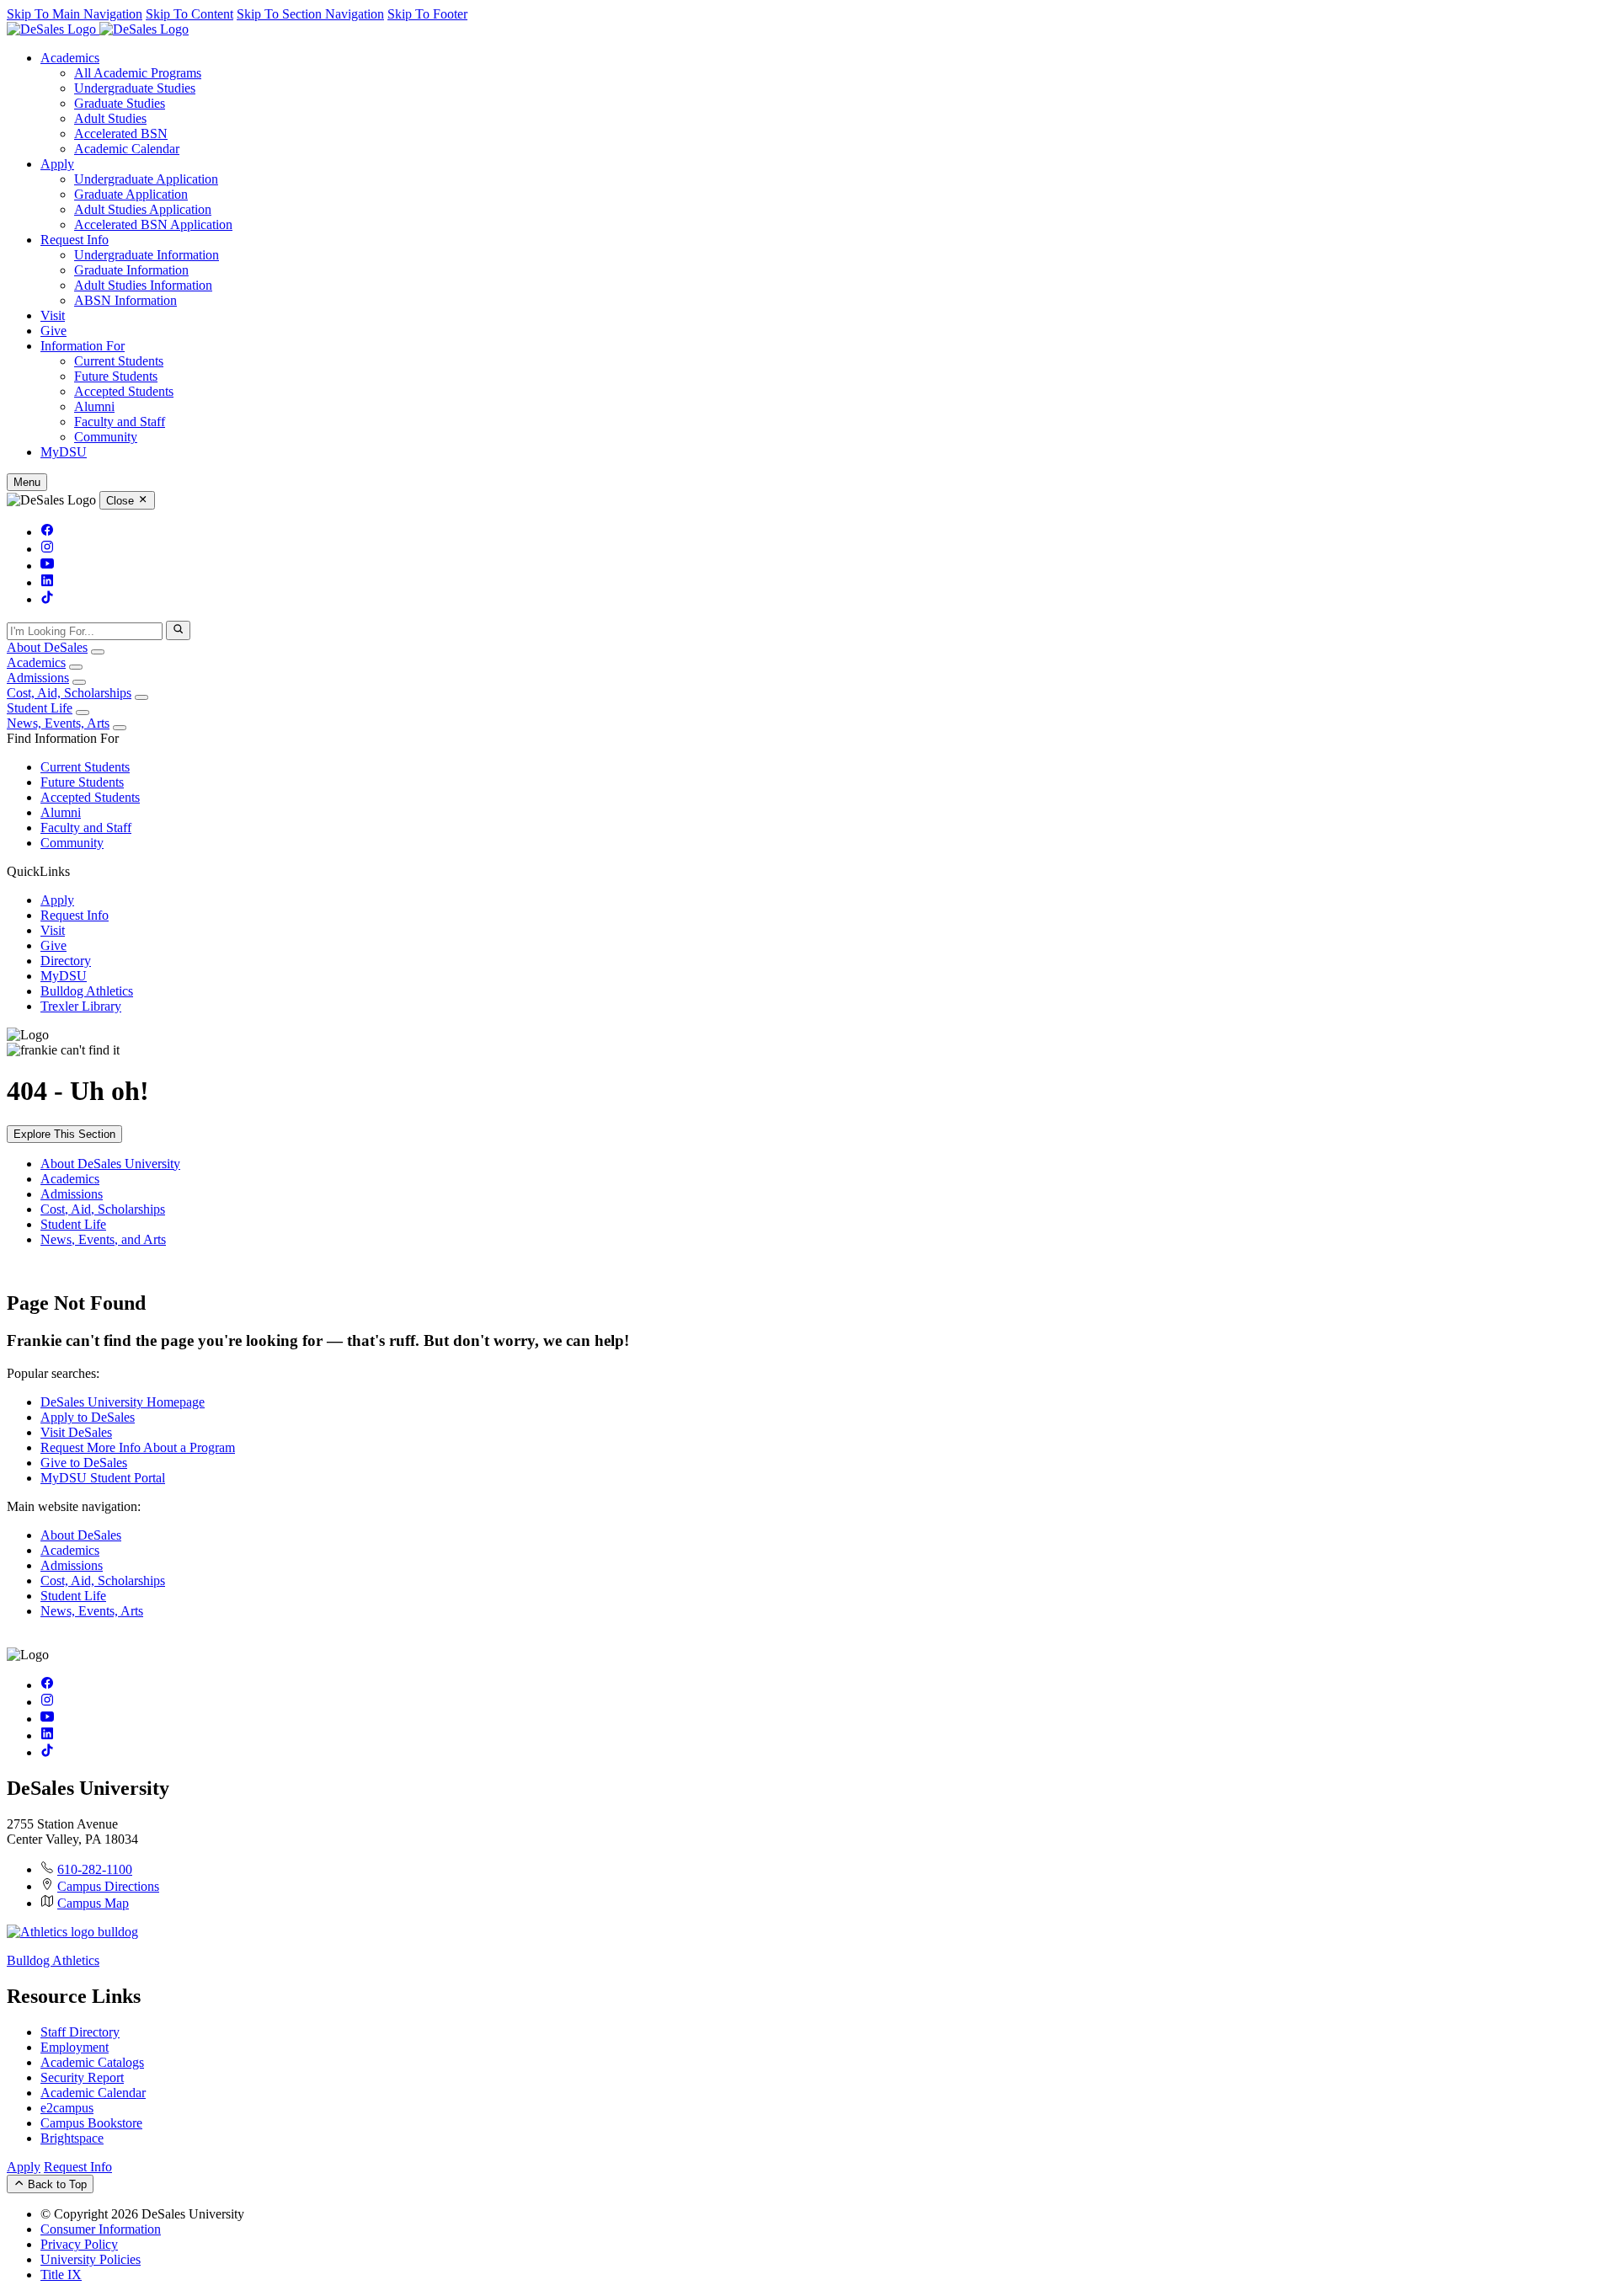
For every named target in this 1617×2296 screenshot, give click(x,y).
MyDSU (64, 976)
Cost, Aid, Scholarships (69, 693)
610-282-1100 (95, 1869)
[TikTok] (47, 599)
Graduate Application (131, 194)
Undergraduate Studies (135, 88)
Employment (75, 2047)
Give (53, 331)
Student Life (40, 708)
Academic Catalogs (92, 2062)
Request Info (75, 240)
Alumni (94, 406)
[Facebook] (47, 532)
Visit (53, 315)
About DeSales (47, 647)
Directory (66, 961)
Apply (57, 164)
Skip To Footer (427, 14)
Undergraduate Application (146, 179)
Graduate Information (131, 270)
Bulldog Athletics (87, 991)
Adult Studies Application (143, 209)
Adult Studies (110, 118)
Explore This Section (64, 1134)
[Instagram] (47, 549)
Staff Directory (80, 2032)
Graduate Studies (120, 103)
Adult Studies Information (143, 285)
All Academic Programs (138, 73)
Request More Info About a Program (138, 1447)
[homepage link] (98, 29)
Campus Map (93, 1903)
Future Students (116, 376)
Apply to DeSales (88, 1417)
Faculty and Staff (120, 422)
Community (106, 437)
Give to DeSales (84, 1463)
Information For (83, 346)
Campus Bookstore (91, 2123)
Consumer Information (101, 2229)
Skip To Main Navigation (75, 14)
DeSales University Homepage (123, 1402)
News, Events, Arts (58, 723)
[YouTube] (47, 566)
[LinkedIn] (47, 582)
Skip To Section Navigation (310, 14)
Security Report (82, 2077)
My (64, 452)
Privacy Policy (79, 2244)
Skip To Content (189, 14)
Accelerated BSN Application (153, 224)
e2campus (67, 2108)
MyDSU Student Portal (103, 1478)
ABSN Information (125, 300)
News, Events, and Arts (103, 1239)
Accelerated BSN (121, 133)
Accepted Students (124, 391)
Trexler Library (81, 1006)
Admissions (38, 678)
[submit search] (178, 630)
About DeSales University (110, 1164)
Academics (70, 58)
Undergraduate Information (147, 255)
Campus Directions (108, 1886)
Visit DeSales (76, 1432)
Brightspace (72, 2138)
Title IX (61, 2275)
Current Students (119, 361)
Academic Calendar (127, 149)
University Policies (91, 2259)
